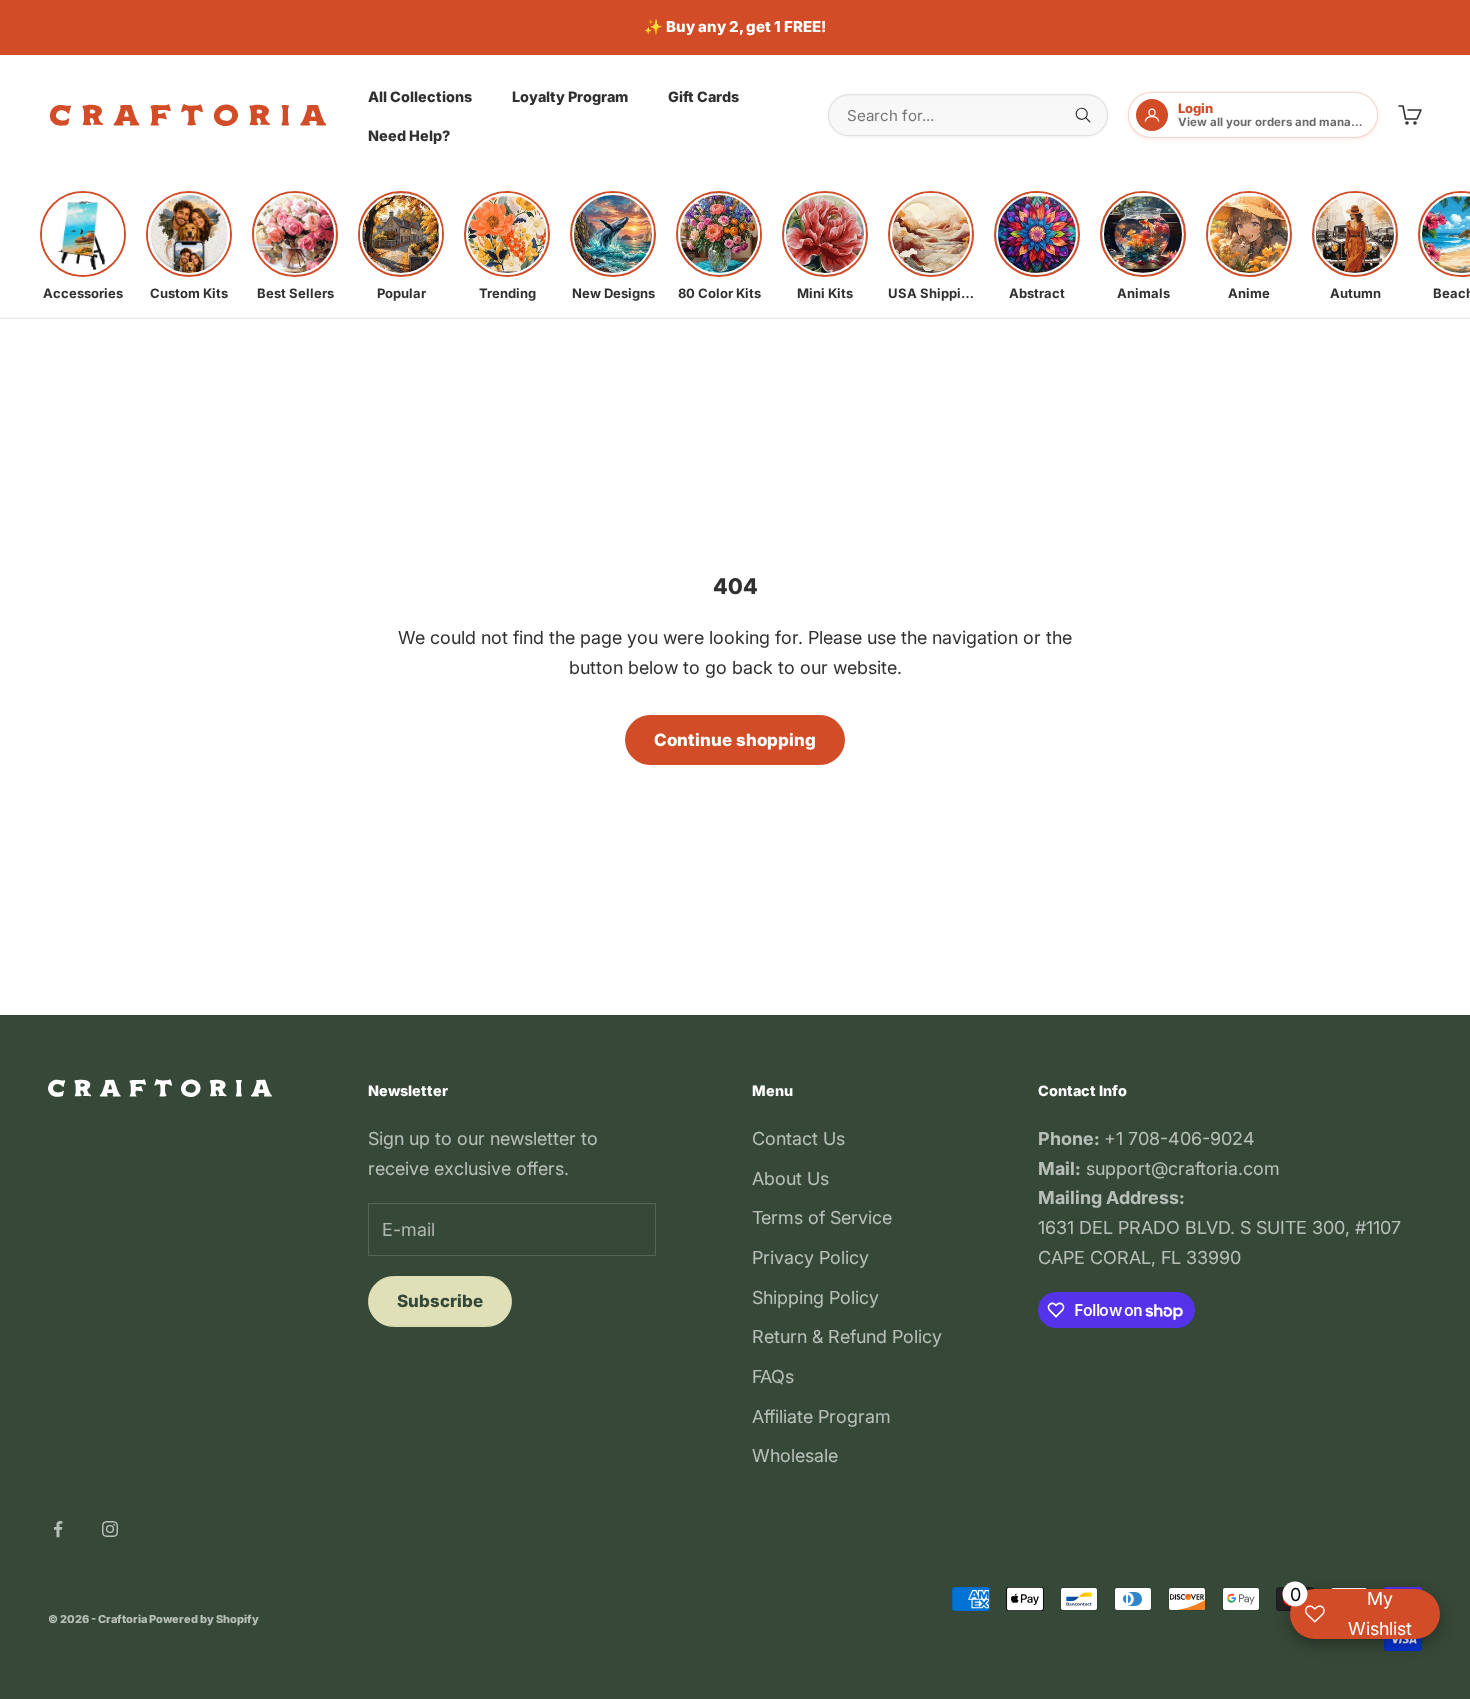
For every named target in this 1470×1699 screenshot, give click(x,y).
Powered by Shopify (204, 1619)
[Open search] (1083, 115)
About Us (790, 1178)
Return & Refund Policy (847, 1336)
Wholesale (795, 1455)
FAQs (773, 1376)
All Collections (420, 95)
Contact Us (798, 1138)
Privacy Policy (810, 1257)
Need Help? (409, 135)
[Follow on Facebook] (58, 1529)
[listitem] (83, 246)
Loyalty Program (570, 95)
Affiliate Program (821, 1416)
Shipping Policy (815, 1297)
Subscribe (440, 1301)
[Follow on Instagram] (110, 1529)
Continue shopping (735, 740)
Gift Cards (703, 95)
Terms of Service (822, 1217)
